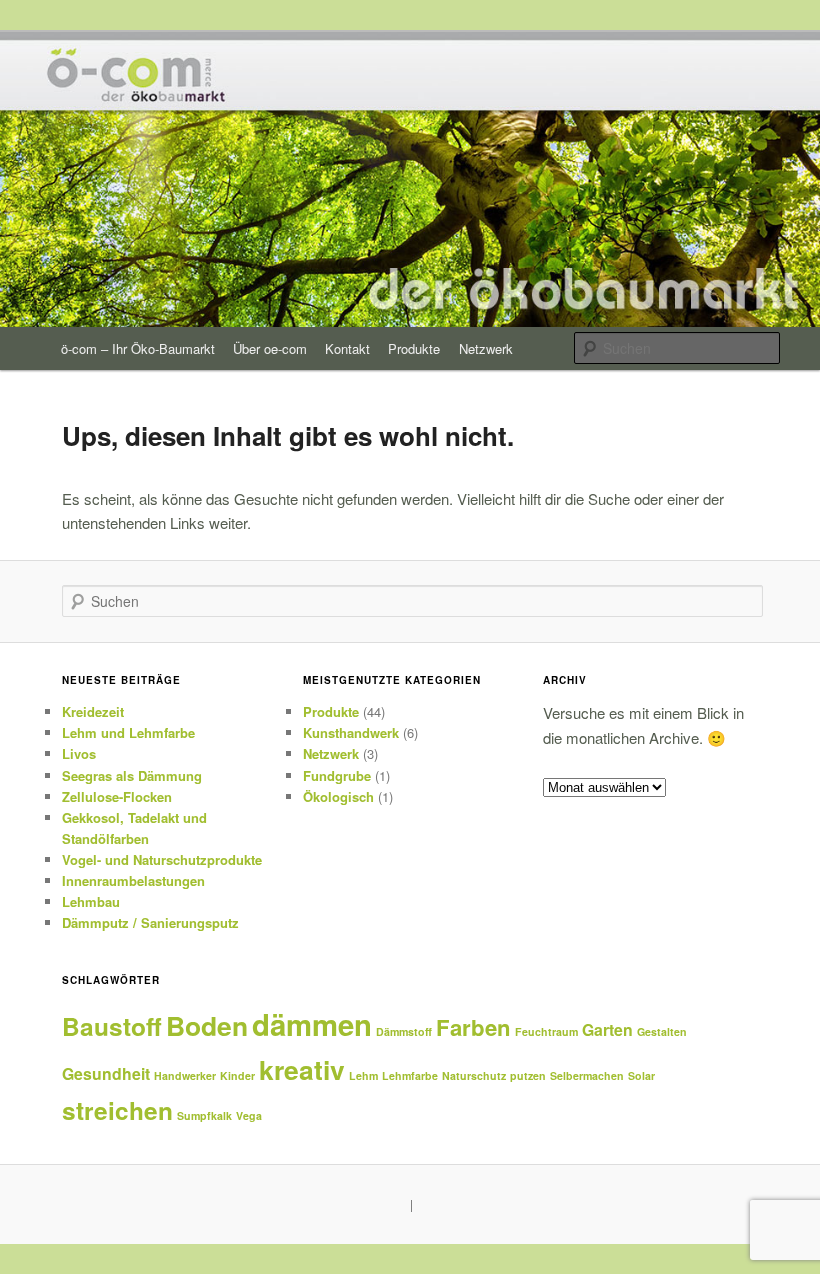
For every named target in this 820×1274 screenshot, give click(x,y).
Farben (473, 1027)
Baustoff (112, 1026)
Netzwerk (486, 348)
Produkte (414, 348)
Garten (607, 1029)
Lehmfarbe (410, 1075)
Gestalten (662, 1031)
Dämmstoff (404, 1031)
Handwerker (185, 1075)
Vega (249, 1115)
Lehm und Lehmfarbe (128, 732)
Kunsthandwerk (351, 732)
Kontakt (347, 348)
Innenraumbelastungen (133, 880)
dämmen (312, 1024)
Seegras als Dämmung (132, 775)
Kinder (237, 1075)
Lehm (363, 1075)
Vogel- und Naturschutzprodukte (162, 859)
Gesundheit (106, 1073)
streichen (117, 1110)
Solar (641, 1075)
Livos (79, 753)
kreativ (302, 1069)
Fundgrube (337, 775)
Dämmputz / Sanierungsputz (150, 922)
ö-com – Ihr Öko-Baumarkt (138, 348)
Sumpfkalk (204, 1115)
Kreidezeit (93, 711)
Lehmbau (91, 901)
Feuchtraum (546, 1031)
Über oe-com (270, 348)
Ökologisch (338, 796)
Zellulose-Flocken (117, 796)
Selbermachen (587, 1075)
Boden (207, 1025)
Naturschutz (474, 1075)
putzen (528, 1075)
